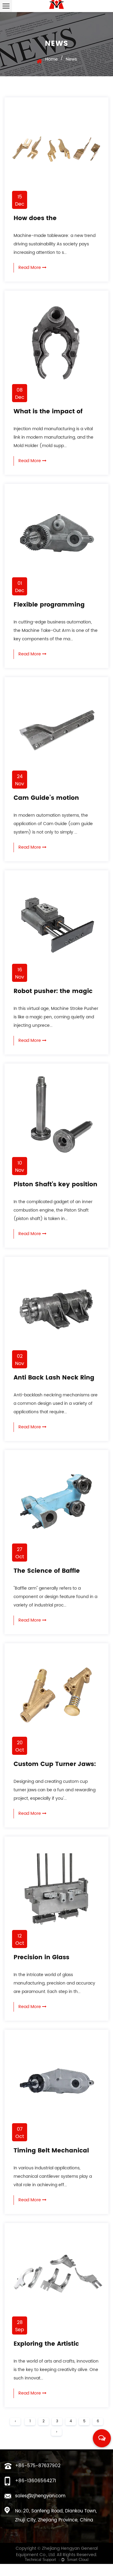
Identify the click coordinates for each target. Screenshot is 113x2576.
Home (52, 59)
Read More (30, 268)
